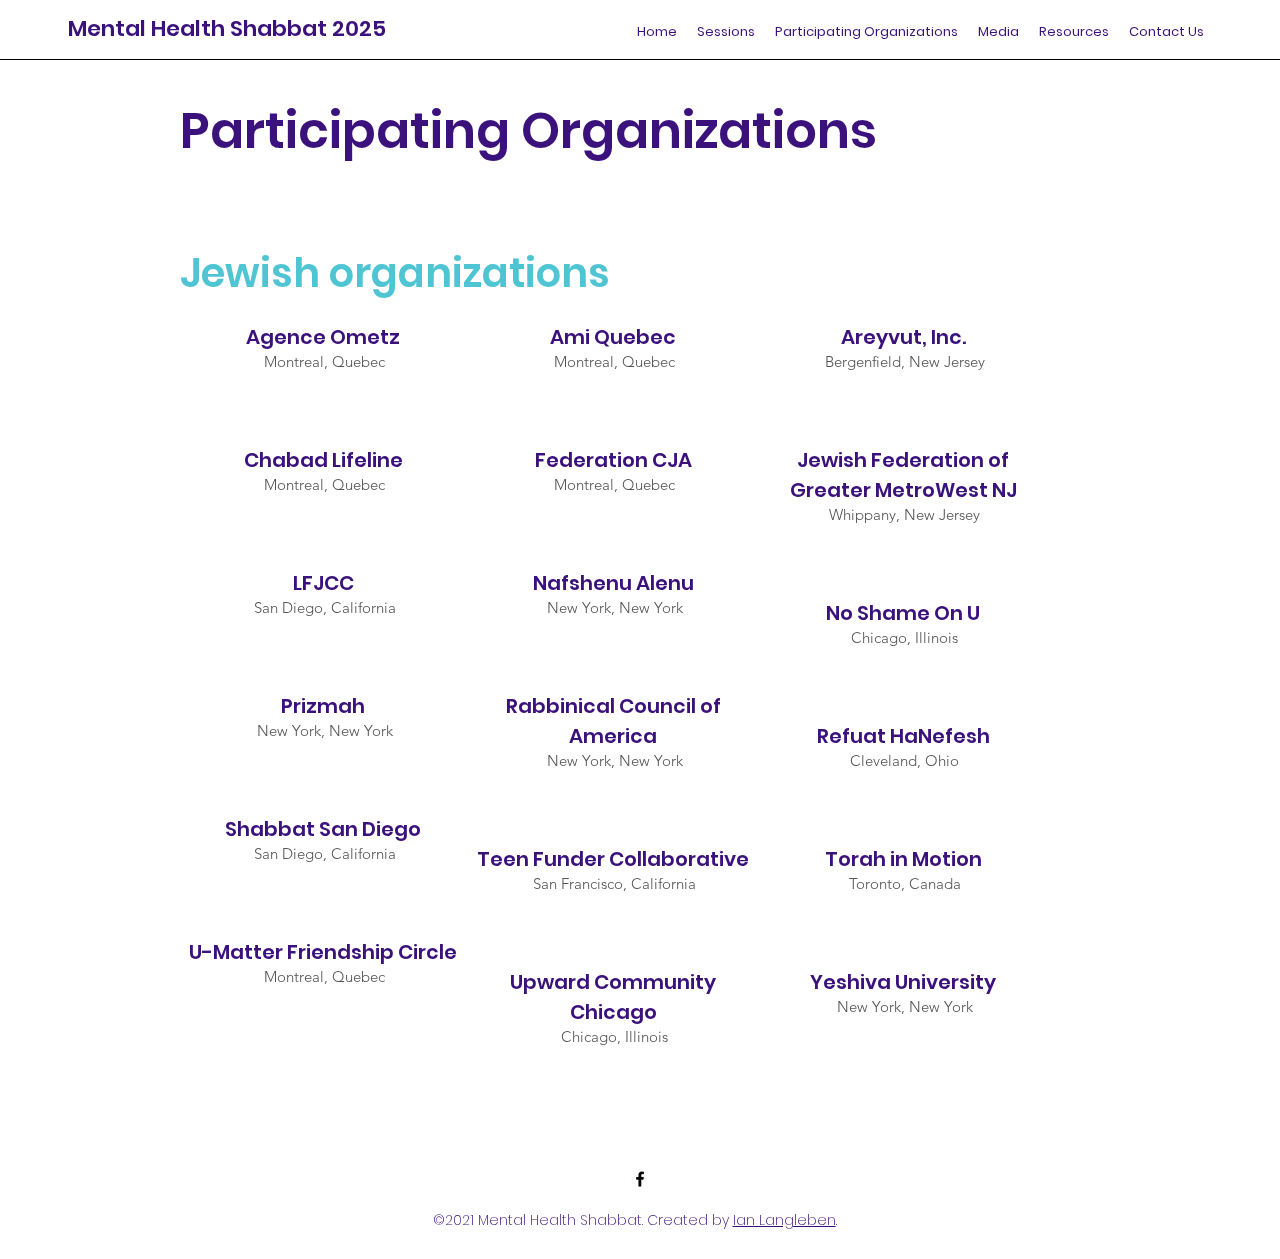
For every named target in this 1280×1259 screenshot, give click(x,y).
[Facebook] (640, 1179)
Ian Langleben (784, 1220)
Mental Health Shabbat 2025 (227, 28)
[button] (866, 32)
